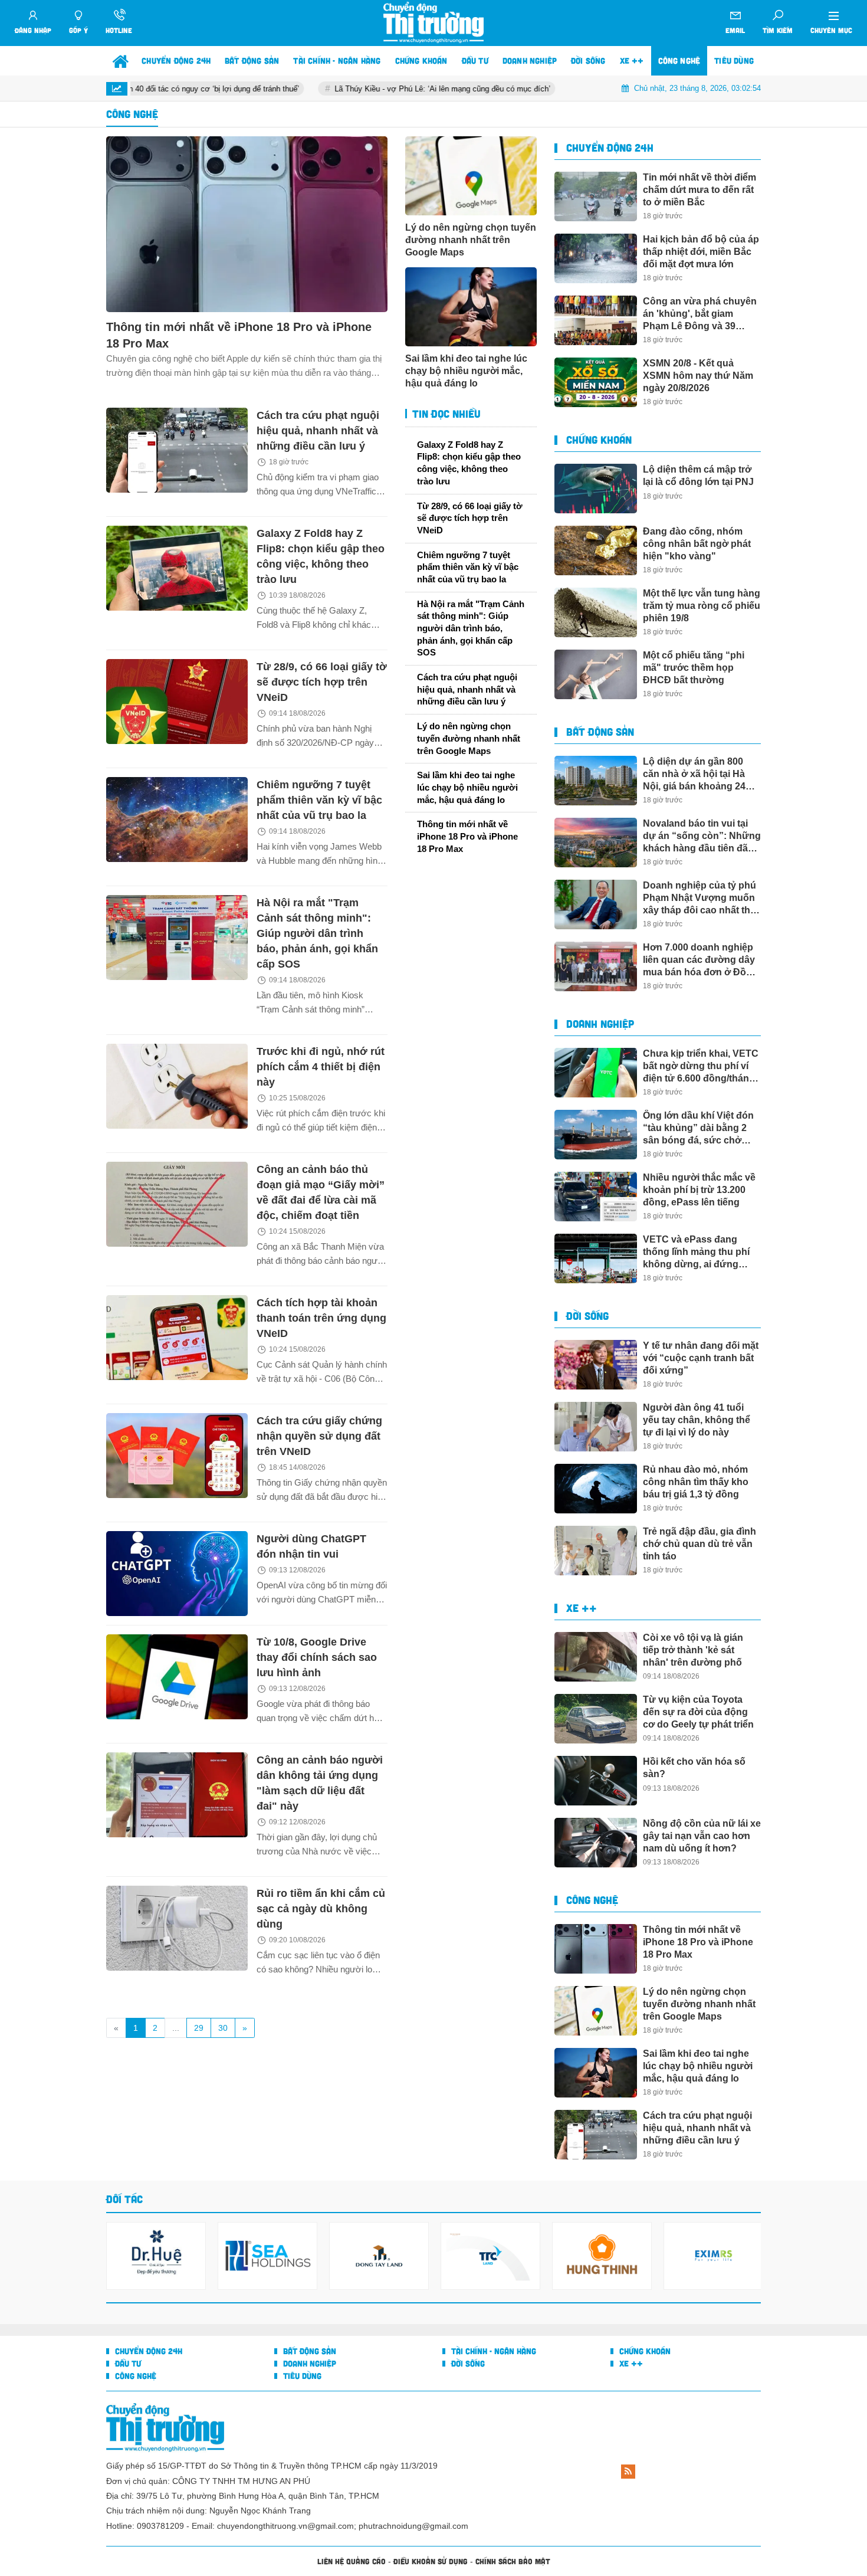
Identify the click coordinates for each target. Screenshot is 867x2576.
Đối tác (124, 2199)
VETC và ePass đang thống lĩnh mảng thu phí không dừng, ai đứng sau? (696, 1252)
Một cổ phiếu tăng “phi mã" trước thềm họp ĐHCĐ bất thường (694, 668)
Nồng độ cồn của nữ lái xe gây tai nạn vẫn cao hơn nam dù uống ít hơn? (702, 1836)
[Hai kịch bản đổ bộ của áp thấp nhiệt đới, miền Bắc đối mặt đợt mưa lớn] (596, 258)
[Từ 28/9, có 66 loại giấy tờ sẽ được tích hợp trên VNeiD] (177, 702)
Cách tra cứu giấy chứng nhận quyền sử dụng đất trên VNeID (319, 1436)
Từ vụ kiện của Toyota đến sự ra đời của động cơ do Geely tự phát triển (698, 1712)
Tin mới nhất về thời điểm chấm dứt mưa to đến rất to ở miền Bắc (699, 190)
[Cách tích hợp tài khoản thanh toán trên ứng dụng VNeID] (177, 1338)
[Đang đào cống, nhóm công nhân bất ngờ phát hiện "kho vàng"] (596, 550)
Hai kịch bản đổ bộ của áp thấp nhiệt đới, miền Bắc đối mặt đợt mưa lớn (701, 252)
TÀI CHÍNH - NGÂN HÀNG (492, 2351)
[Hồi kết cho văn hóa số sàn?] (596, 1781)
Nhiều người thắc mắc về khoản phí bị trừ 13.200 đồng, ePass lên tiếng (699, 1190)
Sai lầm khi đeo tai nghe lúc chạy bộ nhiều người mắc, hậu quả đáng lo (466, 371)
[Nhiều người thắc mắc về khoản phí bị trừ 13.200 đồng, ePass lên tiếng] (596, 1197)
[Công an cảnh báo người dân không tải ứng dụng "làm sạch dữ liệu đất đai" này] (177, 1795)
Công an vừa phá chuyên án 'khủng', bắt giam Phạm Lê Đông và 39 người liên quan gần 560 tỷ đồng (700, 314)
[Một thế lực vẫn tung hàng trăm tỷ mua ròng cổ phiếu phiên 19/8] (596, 612)
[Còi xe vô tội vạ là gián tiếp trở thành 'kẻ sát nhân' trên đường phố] (596, 1657)
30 (223, 2028)
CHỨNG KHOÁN (599, 440)
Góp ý (78, 30)
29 (199, 2028)
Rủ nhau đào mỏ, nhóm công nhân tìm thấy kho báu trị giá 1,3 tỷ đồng (696, 1482)
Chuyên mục (831, 30)
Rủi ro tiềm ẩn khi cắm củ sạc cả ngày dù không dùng (321, 1909)
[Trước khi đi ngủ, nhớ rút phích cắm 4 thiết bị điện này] (177, 1086)
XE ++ (582, 1608)
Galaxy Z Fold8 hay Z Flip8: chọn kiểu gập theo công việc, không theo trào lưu (469, 463)
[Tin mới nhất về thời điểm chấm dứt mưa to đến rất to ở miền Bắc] (596, 196)
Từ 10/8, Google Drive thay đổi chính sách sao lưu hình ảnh (317, 1657)
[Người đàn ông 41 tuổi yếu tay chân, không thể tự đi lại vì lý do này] (596, 1427)
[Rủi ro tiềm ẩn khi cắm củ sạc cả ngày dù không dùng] (177, 1928)
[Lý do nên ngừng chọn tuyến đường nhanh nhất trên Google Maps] (471, 176)
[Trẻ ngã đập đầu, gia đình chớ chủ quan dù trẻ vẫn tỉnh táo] (596, 1551)
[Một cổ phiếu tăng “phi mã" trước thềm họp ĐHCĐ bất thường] (596, 674)
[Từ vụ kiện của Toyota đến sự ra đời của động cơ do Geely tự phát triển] (596, 1719)
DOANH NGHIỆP (600, 1024)
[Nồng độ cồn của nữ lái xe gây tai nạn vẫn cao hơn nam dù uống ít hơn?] (596, 1843)
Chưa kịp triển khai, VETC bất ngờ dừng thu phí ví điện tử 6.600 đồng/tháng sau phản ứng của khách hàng (701, 1066)
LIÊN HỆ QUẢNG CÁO (352, 2561)
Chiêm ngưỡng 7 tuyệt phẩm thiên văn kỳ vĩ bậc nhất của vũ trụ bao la (319, 800)
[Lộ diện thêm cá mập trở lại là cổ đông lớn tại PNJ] (596, 489)
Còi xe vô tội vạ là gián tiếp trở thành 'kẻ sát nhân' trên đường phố (693, 1650)
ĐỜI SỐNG (587, 1316)
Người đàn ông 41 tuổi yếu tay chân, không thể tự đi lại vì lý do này (697, 1420)
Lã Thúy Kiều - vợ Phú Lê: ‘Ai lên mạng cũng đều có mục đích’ (363, 89)
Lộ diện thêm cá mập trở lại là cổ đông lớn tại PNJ (698, 476)
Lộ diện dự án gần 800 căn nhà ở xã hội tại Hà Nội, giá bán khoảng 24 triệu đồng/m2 (694, 774)
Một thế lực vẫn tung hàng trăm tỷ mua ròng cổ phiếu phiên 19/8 (702, 606)
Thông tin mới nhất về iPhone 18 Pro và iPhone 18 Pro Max (239, 335)
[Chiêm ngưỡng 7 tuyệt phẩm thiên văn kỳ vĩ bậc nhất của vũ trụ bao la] (177, 820)
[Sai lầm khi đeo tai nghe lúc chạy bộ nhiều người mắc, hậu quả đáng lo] (471, 307)
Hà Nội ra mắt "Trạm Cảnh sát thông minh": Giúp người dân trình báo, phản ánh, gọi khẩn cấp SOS (317, 933)
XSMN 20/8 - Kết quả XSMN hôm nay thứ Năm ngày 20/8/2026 (698, 376)
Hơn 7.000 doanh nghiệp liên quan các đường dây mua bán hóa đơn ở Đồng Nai (700, 960)
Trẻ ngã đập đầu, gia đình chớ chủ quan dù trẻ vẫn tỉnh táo (699, 1544)
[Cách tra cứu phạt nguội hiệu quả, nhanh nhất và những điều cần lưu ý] (177, 450)
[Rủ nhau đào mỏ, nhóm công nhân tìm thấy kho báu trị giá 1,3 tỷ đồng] (596, 1489)
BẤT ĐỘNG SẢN (600, 732)
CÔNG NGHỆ (592, 1900)
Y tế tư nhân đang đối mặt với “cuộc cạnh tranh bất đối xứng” (701, 1358)
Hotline (119, 30)
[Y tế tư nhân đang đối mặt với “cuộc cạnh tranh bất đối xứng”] (596, 1365)
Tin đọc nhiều (445, 414)
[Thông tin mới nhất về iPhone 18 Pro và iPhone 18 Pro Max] (247, 224)
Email (735, 30)
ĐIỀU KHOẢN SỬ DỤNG (431, 2561)
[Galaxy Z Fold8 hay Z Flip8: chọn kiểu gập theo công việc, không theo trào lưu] (177, 568)
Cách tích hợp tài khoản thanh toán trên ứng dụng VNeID (321, 1318)
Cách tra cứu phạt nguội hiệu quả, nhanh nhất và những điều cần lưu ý (318, 431)
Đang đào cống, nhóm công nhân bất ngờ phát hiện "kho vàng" (697, 544)
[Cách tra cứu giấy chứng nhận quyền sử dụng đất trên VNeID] (177, 1456)
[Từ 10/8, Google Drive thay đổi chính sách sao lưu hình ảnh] (177, 1677)
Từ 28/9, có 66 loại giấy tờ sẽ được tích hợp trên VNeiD (322, 682)
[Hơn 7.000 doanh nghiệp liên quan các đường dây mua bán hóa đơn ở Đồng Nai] (596, 966)
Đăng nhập (33, 30)
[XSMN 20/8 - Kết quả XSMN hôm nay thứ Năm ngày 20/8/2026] (596, 382)
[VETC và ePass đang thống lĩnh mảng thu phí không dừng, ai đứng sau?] (596, 1258)
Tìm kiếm (778, 30)
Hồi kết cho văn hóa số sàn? (694, 1768)
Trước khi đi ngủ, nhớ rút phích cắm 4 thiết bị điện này (321, 1067)
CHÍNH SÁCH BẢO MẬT (513, 2561)
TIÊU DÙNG (301, 2376)
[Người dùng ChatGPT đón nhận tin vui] (177, 1574)
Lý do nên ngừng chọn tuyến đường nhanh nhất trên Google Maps (471, 240)
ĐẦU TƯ (127, 2363)
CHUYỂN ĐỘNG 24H (610, 148)
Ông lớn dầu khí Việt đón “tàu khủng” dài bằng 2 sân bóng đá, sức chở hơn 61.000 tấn (698, 1128)
